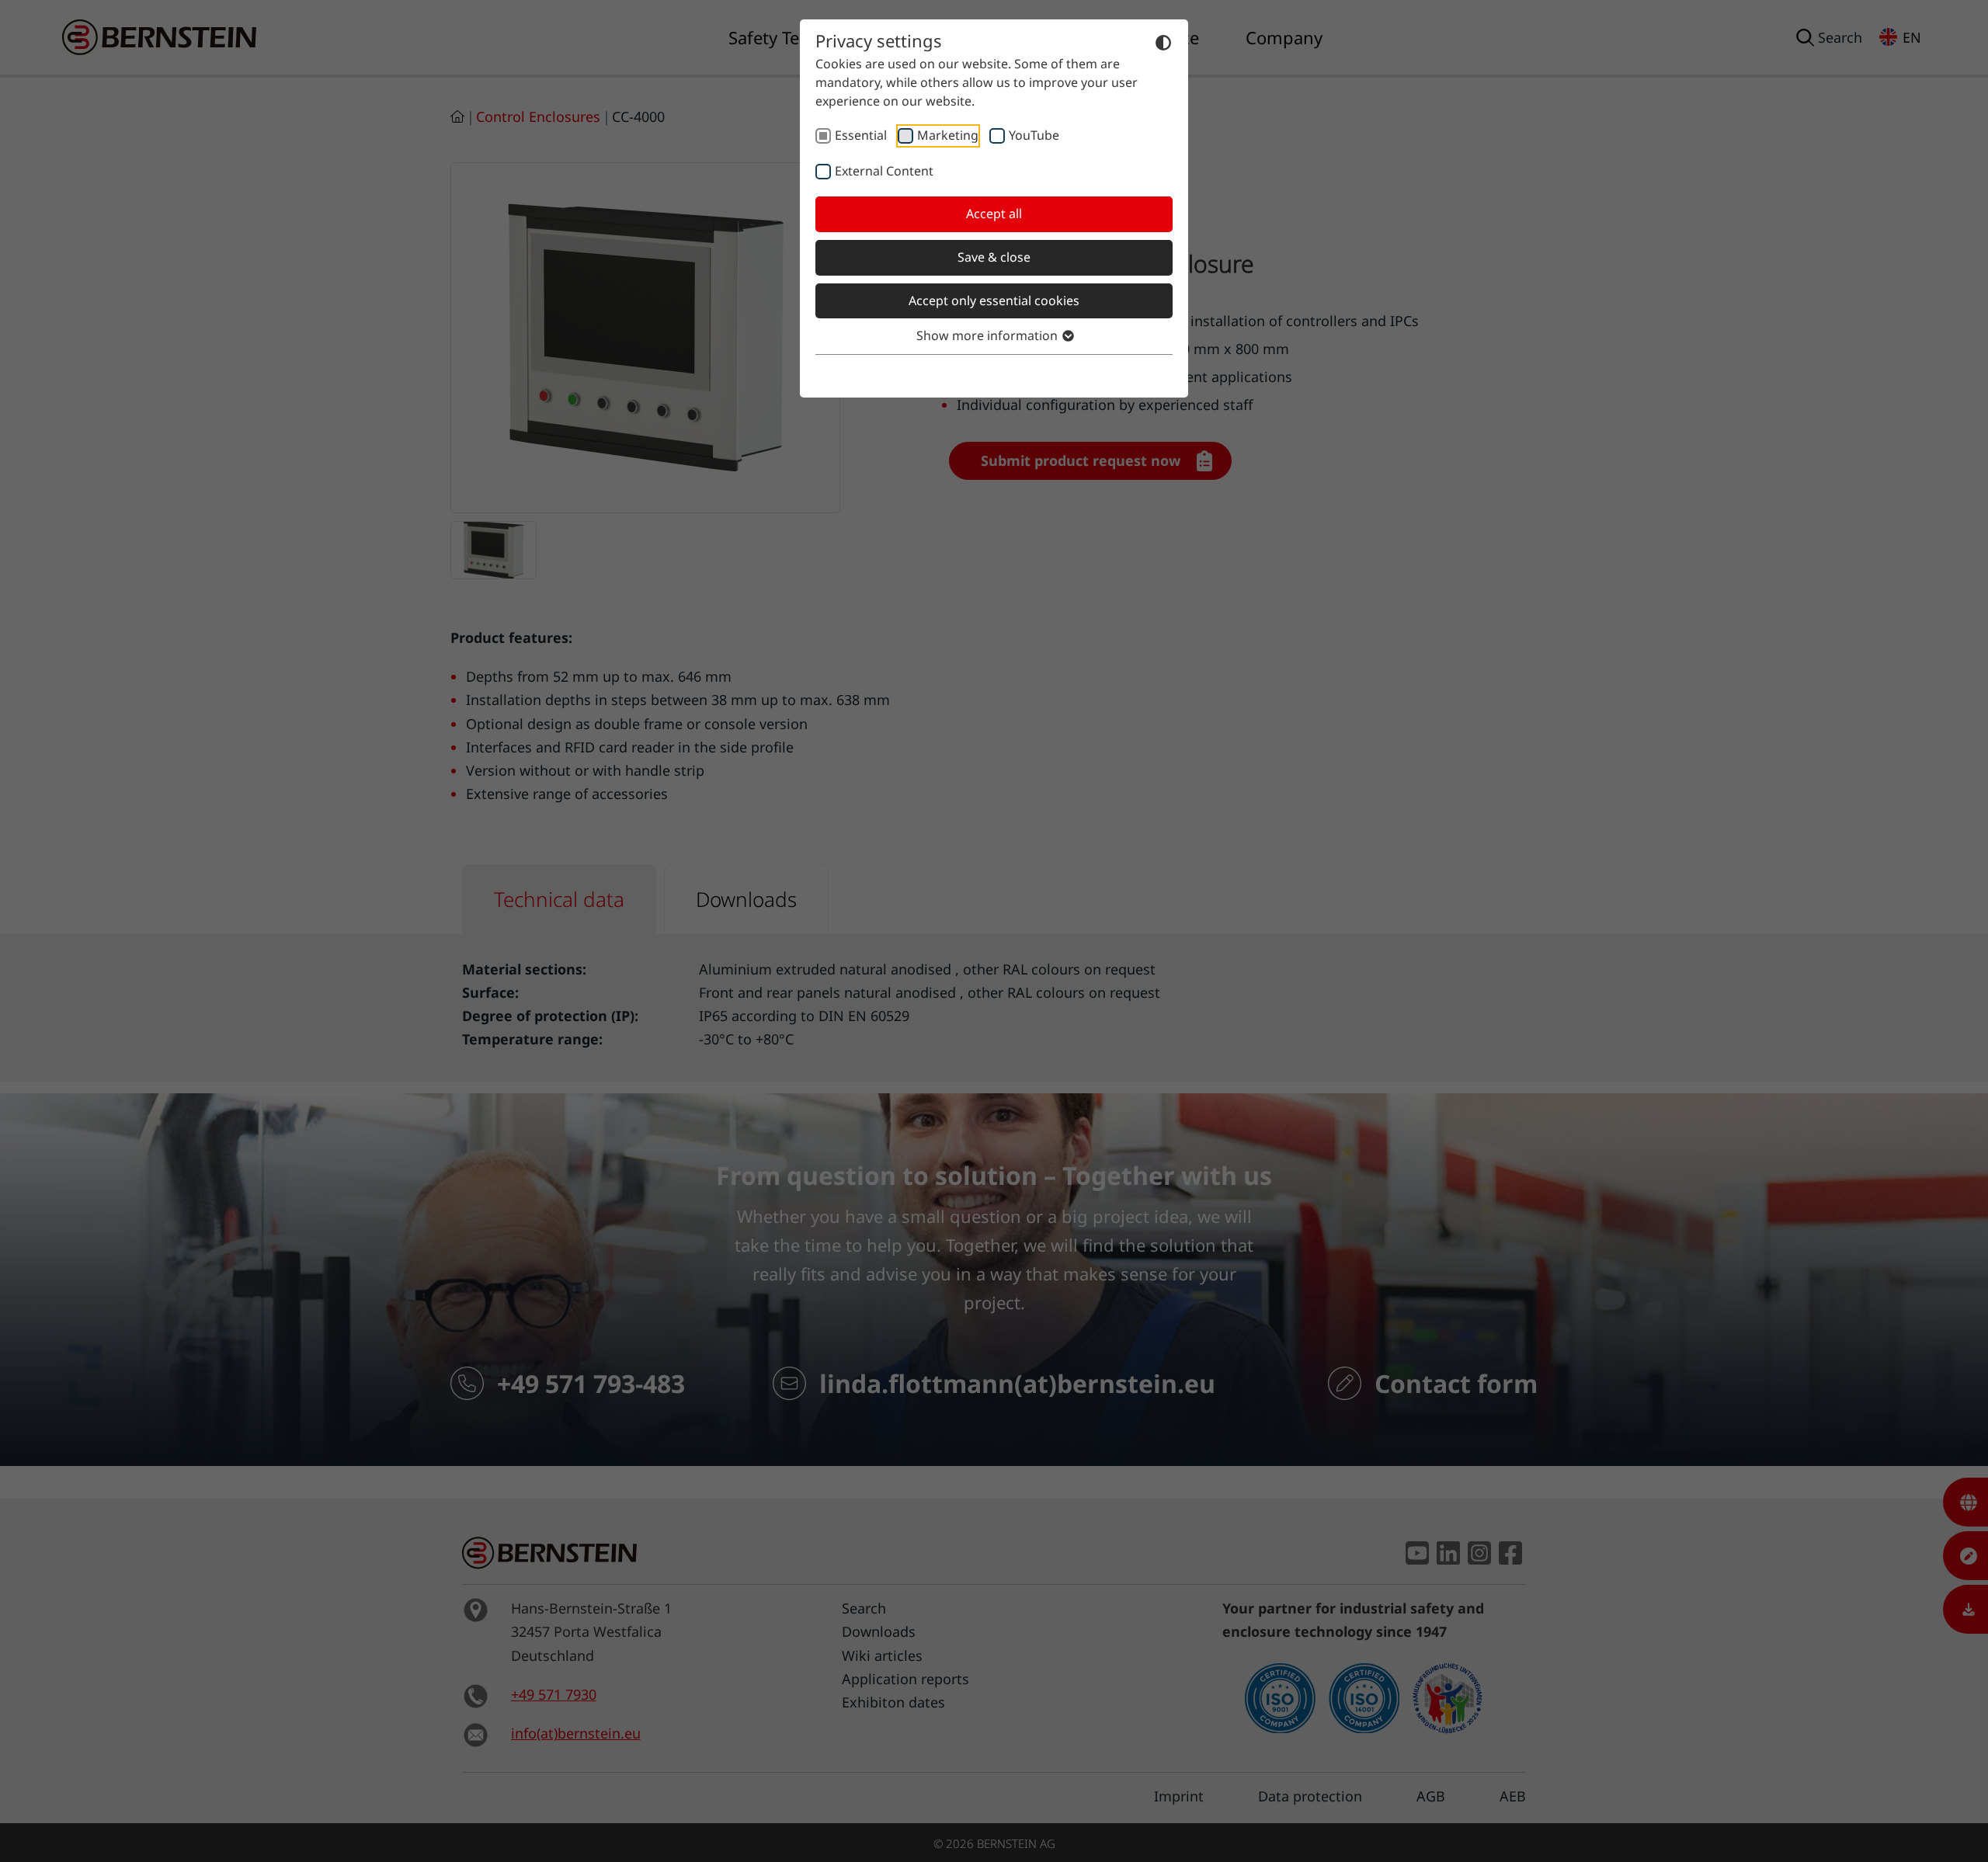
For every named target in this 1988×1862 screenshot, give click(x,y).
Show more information (989, 335)
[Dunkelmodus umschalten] (1163, 42)
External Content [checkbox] (884, 171)
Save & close (994, 257)
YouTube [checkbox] (1034, 135)
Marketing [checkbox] (948, 135)
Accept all (994, 214)
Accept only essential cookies (994, 300)
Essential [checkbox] (861, 135)
